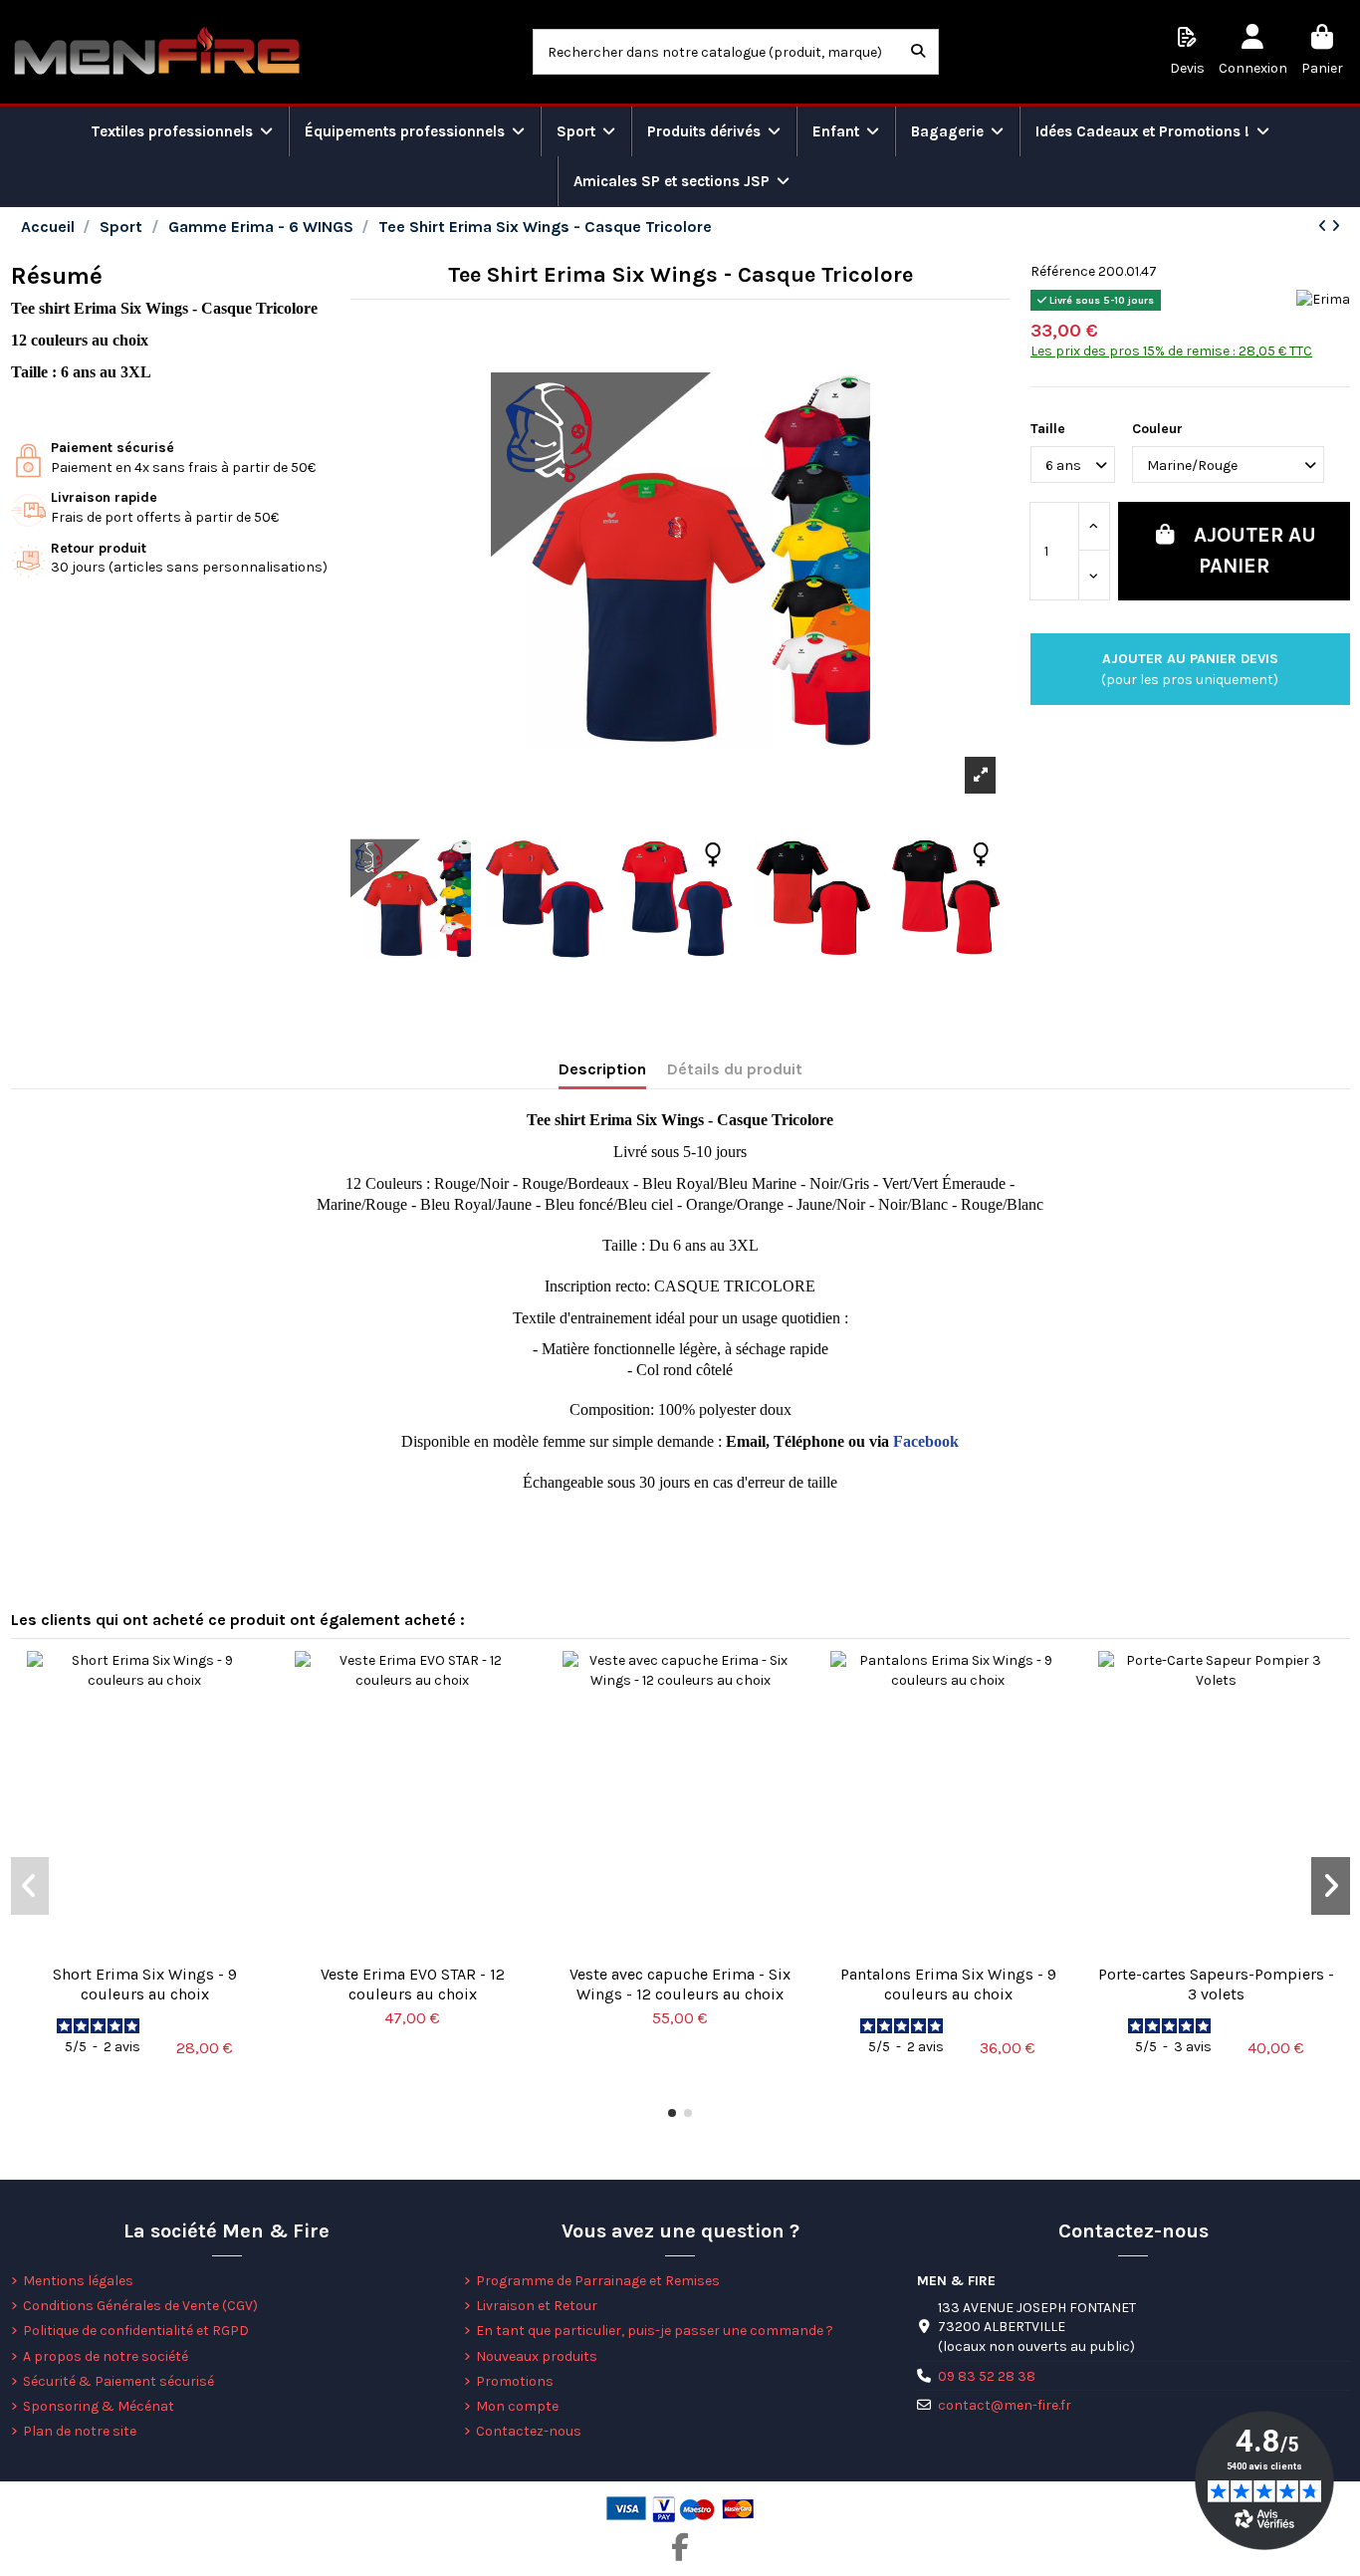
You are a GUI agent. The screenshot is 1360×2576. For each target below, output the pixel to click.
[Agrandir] (980, 775)
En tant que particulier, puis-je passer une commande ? (655, 2331)
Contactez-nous (529, 2431)
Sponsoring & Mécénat (99, 2406)
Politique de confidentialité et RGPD (136, 2331)
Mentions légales (78, 2281)
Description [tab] (602, 1069)
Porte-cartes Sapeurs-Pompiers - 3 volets (1216, 1984)
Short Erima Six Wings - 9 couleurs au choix (145, 1984)
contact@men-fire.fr (1005, 2405)
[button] (672, 2113)
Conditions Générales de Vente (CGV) (140, 2306)
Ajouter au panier (1255, 551)
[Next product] (1336, 227)
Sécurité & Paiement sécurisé (118, 2381)
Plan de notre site (80, 2431)
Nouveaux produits (537, 2356)
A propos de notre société (106, 2356)
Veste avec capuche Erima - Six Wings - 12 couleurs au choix (680, 1984)
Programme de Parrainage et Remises (598, 2281)
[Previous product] (1325, 227)
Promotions (515, 2381)
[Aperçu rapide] (144, 1948)
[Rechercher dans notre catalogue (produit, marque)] (918, 51)
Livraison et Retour (537, 2306)
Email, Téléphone (785, 1441)
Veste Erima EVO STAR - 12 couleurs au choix (413, 1984)
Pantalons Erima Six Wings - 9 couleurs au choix (948, 1984)
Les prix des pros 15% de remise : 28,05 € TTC (1171, 351)
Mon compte (517, 2406)
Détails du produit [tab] (735, 1069)
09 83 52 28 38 (987, 2376)
